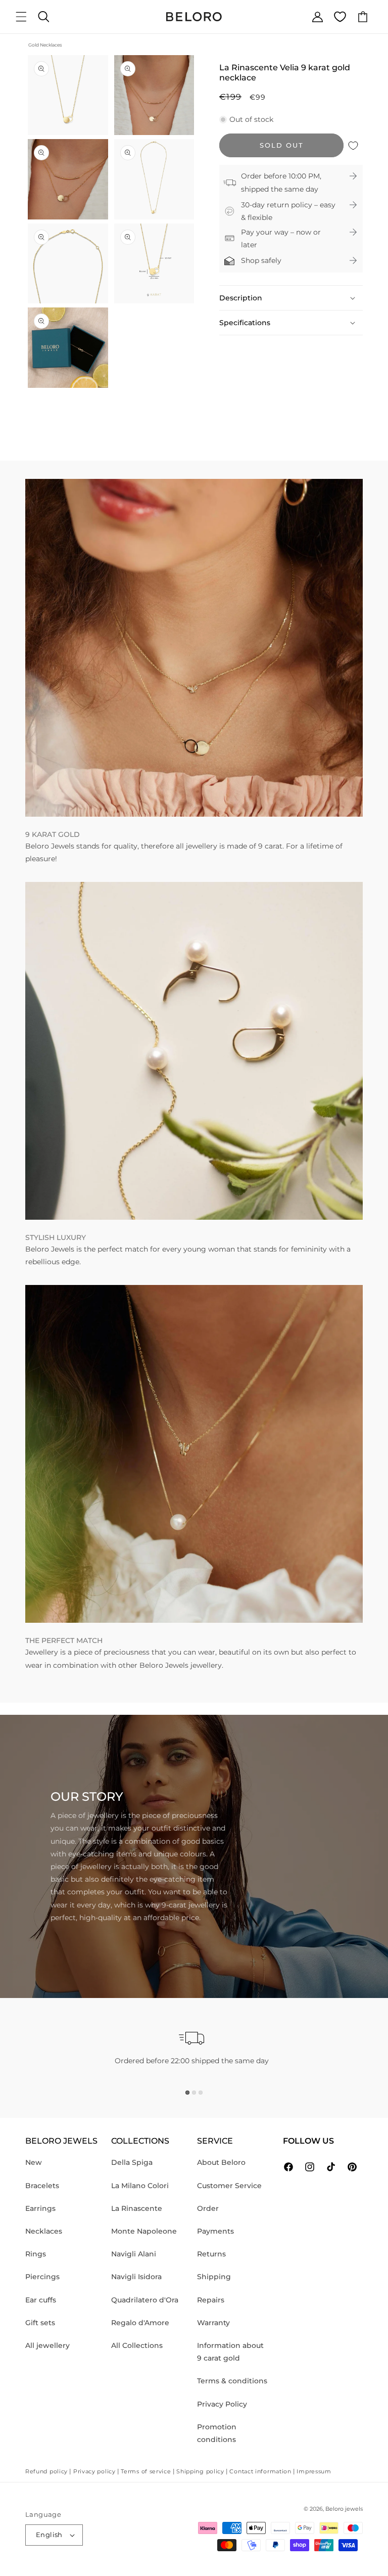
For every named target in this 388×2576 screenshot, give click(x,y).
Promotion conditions (217, 2433)
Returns (211, 2254)
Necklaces (44, 2231)
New (34, 2162)
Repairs (211, 2300)
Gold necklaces (45, 45)
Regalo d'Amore (140, 2323)
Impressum (314, 2471)
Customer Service (229, 2186)
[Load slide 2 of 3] (194, 2093)
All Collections (137, 2345)
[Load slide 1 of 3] (187, 2093)
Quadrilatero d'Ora (145, 2300)
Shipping (214, 2277)
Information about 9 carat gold (230, 2352)
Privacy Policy (222, 2404)
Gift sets (40, 2323)
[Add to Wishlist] (353, 145)
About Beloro (221, 2162)
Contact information (260, 2471)
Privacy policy (94, 2471)
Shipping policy (200, 2471)
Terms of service (146, 2471)
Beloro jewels (344, 2509)
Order (208, 2208)
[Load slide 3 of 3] (201, 2093)
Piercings (42, 2277)
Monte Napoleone (144, 2231)
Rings (36, 2254)
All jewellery (47, 2345)
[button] (21, 17)
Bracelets (42, 2186)
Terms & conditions (232, 2381)
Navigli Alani (134, 2254)
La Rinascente (137, 2208)
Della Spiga (132, 2162)
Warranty (213, 2323)
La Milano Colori (140, 2186)
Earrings (40, 2208)
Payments (215, 2231)
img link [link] (40, 485)
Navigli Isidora (136, 2277)
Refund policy (46, 2471)
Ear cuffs (41, 2300)
